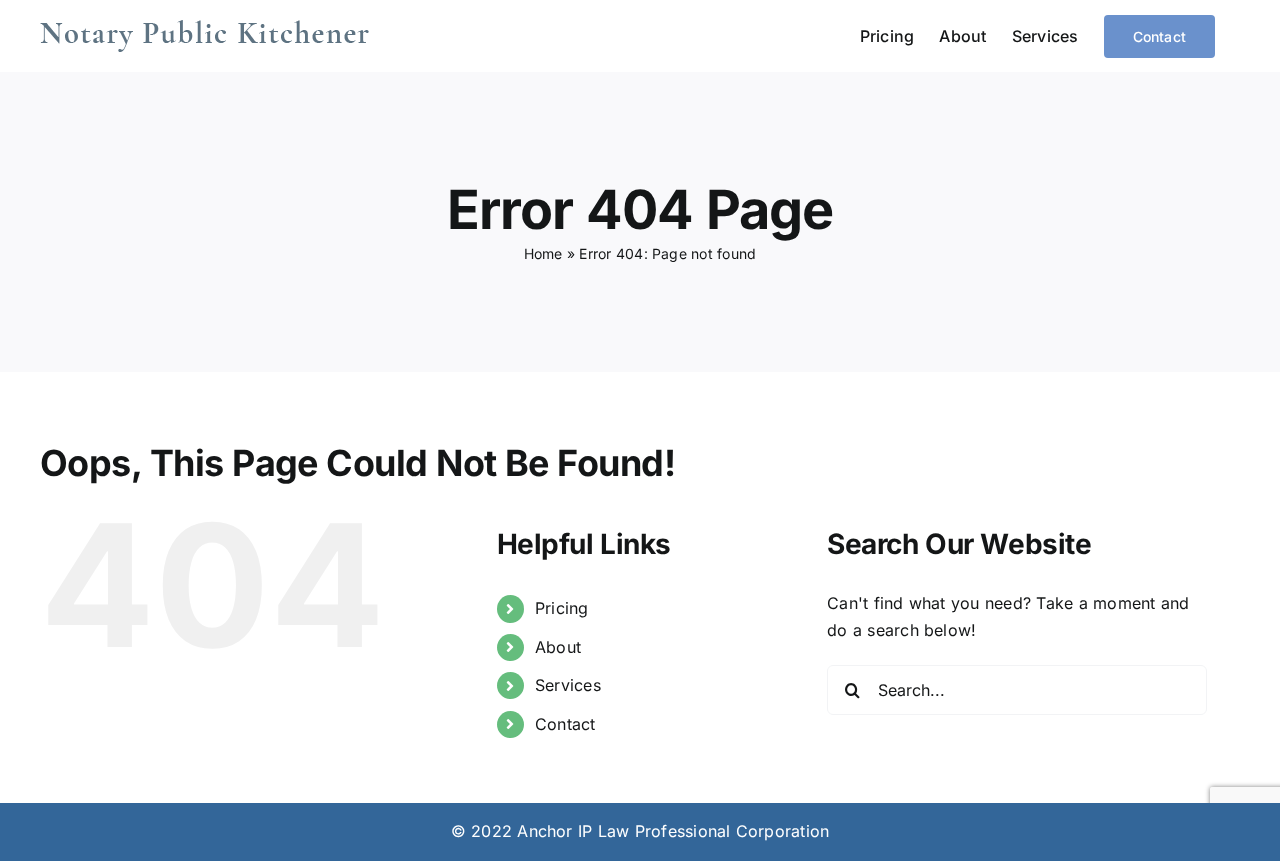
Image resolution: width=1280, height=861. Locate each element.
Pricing (562, 608)
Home (543, 253)
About (558, 647)
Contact (565, 724)
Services (568, 685)
